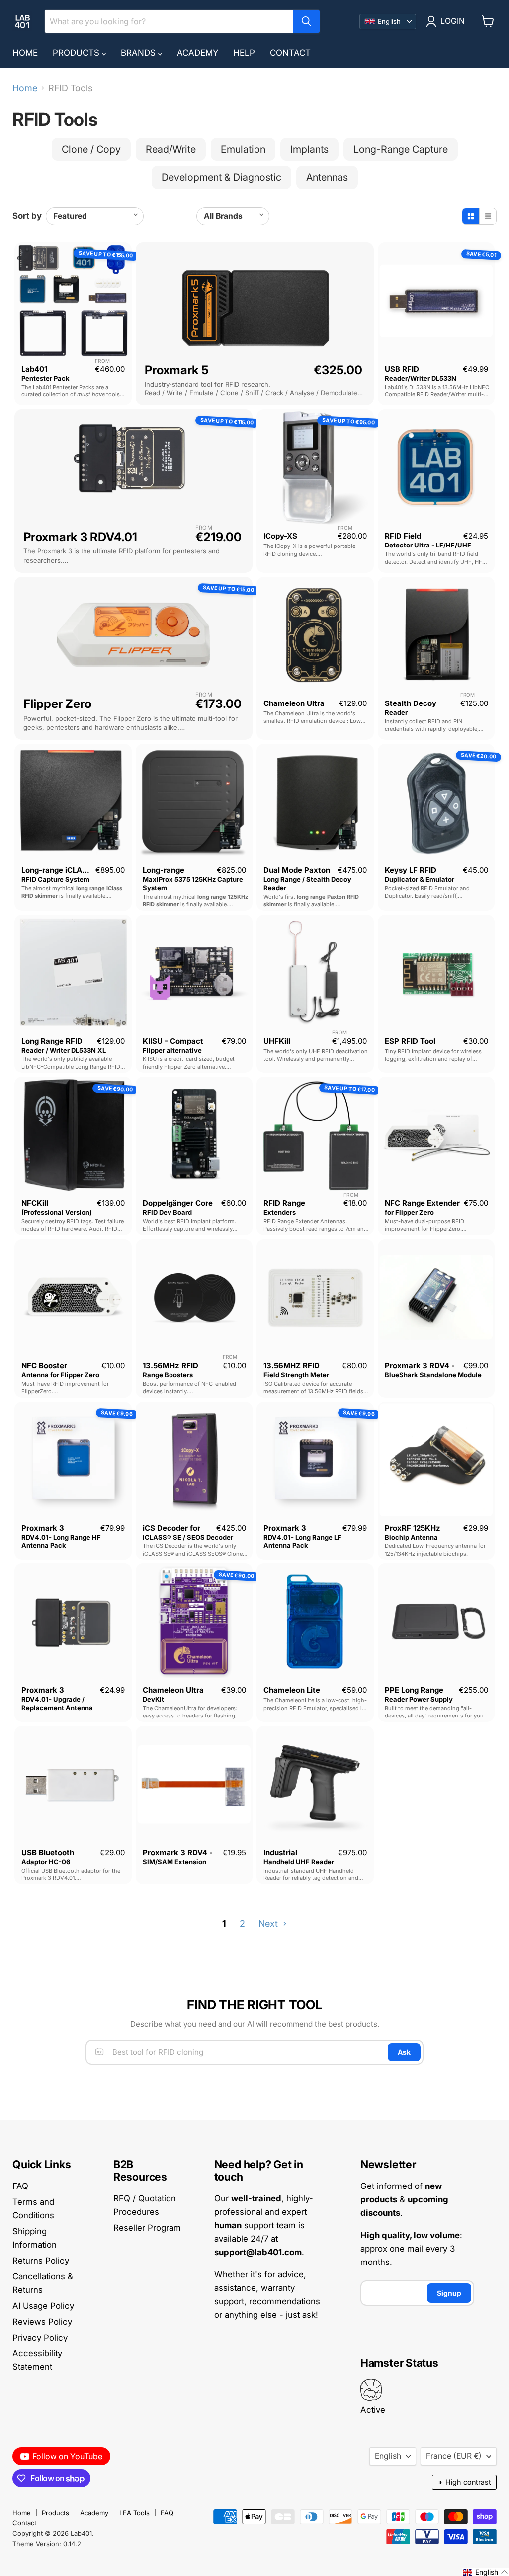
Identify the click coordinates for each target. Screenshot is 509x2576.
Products (77, 53)
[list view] (488, 216)
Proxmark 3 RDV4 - (420, 1366)
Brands (139, 53)
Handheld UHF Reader (299, 1862)
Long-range (164, 870)
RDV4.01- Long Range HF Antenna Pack (61, 1541)
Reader (396, 712)
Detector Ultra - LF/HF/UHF (428, 545)
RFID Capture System (55, 879)
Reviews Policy (42, 2322)
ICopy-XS (280, 536)
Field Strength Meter (296, 1375)
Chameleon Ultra (294, 703)
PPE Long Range (414, 1690)
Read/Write (171, 149)
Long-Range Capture (401, 149)
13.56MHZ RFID (292, 1366)
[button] (485, 2572)
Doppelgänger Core (178, 1203)
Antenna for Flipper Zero (60, 1375)
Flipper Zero (57, 704)
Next (269, 1923)
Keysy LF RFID (411, 870)
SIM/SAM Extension (174, 1862)
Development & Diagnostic (221, 177)
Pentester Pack (45, 378)
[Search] (306, 21)
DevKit (153, 1699)
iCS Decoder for (171, 1528)
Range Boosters (168, 1375)
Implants (309, 149)
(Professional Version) (57, 1212)
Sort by (27, 216)
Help (244, 53)
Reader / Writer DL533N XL (64, 1050)
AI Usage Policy (43, 2306)
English (388, 2456)
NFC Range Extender (422, 1203)
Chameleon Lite (292, 1690)
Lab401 (34, 369)
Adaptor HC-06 (46, 1862)
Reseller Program (147, 2228)
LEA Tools (134, 2513)
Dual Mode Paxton (297, 870)
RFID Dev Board (167, 1212)
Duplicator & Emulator (420, 879)
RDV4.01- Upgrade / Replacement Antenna (57, 1703)
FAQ (20, 2186)
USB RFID (402, 369)
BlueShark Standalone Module (433, 1375)
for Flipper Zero (409, 1212)
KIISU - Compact (173, 1041)
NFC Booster (44, 1366)
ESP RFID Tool (410, 1041)
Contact (290, 53)
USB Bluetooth (48, 1852)
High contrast (464, 2482)
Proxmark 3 (43, 1528)
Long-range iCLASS (57, 870)
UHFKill (277, 1041)
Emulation (243, 149)
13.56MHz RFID (170, 1366)
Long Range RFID (52, 1041)
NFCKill (35, 1203)
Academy (198, 53)
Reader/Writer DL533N (421, 378)
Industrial (280, 1852)
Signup (449, 2293)
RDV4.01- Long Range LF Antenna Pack (302, 1541)
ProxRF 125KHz (413, 1528)
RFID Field (403, 536)
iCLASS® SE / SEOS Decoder (188, 1537)
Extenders (280, 1212)
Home (25, 53)
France (454, 2456)
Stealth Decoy (411, 703)
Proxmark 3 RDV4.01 (80, 537)
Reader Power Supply (419, 1699)
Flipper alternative (172, 1050)
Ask (404, 2052)
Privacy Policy (40, 2338)
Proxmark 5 (177, 370)
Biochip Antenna (411, 1537)
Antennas (327, 177)
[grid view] (471, 216)
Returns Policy (41, 2261)
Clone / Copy (91, 149)
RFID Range (284, 1203)
